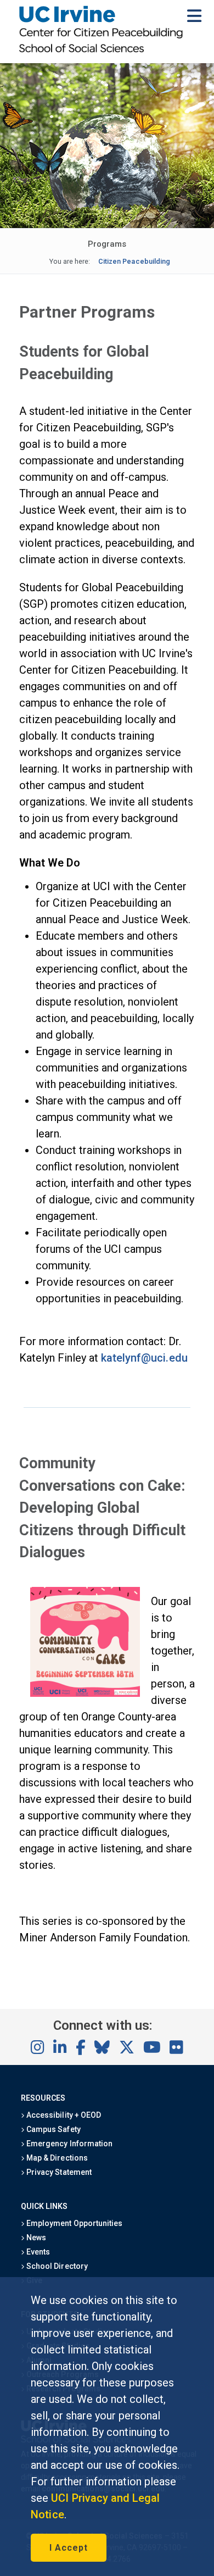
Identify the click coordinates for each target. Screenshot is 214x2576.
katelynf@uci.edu (144, 1358)
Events (37, 2252)
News (35, 2238)
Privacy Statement (58, 2172)
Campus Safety (52, 2129)
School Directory (56, 2266)
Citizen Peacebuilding (134, 261)
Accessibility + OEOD (63, 2115)
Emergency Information (69, 2144)
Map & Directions (56, 2158)
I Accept (69, 2548)
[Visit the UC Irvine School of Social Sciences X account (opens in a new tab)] (127, 2048)
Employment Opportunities (74, 2223)
